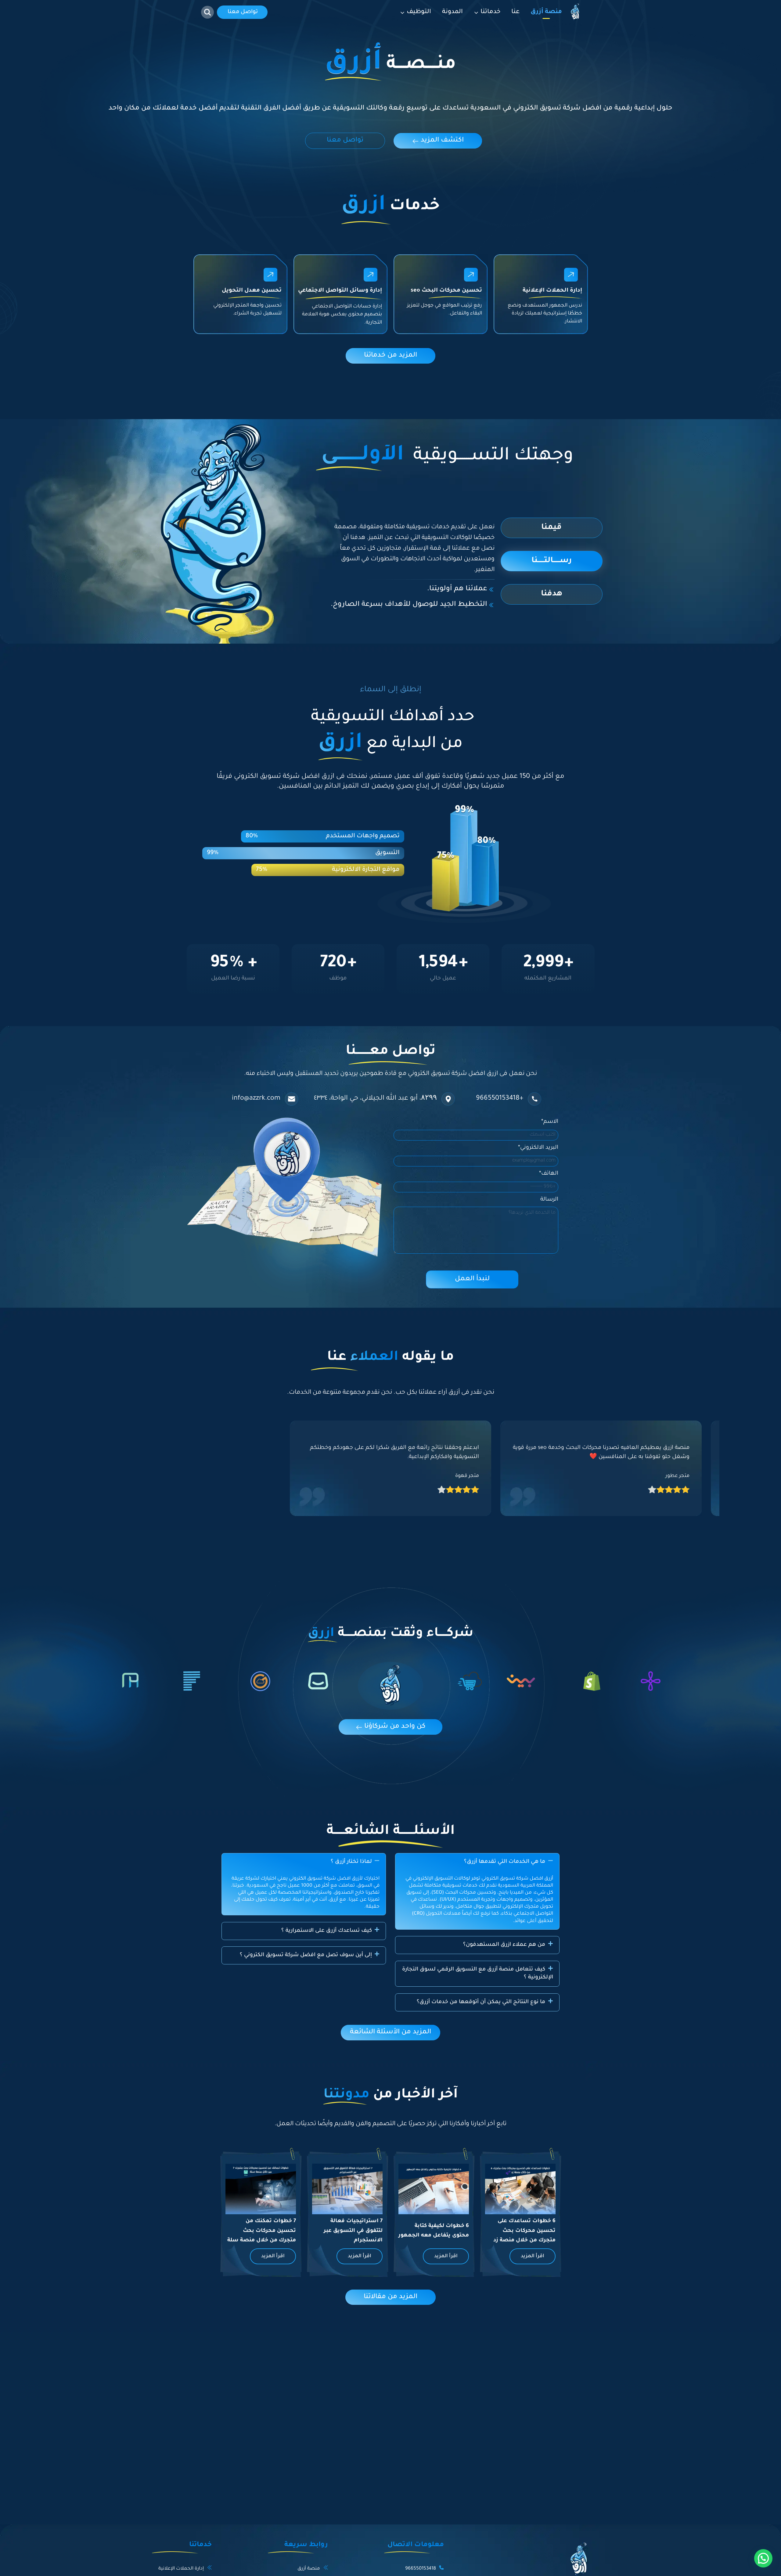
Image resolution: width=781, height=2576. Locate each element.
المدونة (452, 12)
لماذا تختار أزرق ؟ (351, 1862)
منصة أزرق (546, 12)
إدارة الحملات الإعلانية (181, 2569)
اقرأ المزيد (533, 2256)
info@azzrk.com (256, 1099)
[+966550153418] (534, 1099)
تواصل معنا (243, 12)
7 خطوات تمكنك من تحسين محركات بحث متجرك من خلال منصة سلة (262, 2231)
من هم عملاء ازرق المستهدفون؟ (504, 1945)
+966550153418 (500, 1099)
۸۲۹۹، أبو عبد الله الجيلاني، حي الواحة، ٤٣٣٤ (375, 1099)
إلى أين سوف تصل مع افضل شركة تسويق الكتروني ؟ (306, 1955)
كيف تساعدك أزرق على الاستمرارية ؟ (327, 1931)
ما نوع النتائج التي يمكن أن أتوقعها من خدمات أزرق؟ (481, 2002)
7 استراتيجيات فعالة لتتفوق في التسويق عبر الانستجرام (353, 2231)
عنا (515, 12)
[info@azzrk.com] (292, 1099)
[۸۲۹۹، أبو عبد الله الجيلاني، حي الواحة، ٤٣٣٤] (448, 1099)
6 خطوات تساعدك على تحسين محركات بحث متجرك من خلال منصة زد (524, 2231)
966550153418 (421, 2569)
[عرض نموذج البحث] (207, 12)
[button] (477, 1862)
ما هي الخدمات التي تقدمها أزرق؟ (505, 1862)
